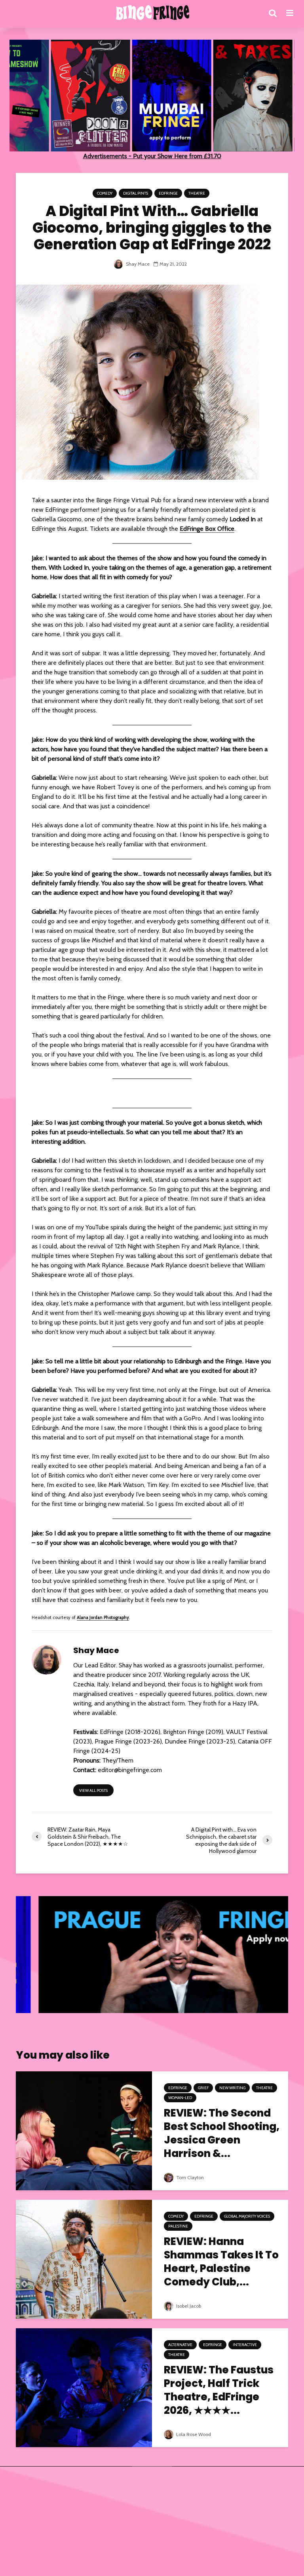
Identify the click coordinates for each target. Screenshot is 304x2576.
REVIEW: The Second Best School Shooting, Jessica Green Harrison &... (222, 2133)
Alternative (180, 2345)
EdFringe (168, 193)
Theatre (197, 193)
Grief (203, 2088)
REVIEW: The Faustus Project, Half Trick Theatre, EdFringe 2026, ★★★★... (219, 2390)
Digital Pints (136, 193)
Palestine (178, 2226)
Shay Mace (137, 264)
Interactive (245, 2345)
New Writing (232, 2088)
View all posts (93, 1790)
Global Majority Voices (247, 2216)
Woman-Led (180, 2098)
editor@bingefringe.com (130, 1770)
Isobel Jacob (188, 2306)
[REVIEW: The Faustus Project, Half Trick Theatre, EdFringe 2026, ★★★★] (84, 2387)
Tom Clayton (189, 2177)
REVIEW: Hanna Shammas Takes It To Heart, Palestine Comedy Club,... (221, 2262)
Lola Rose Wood (193, 2434)
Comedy (105, 193)
